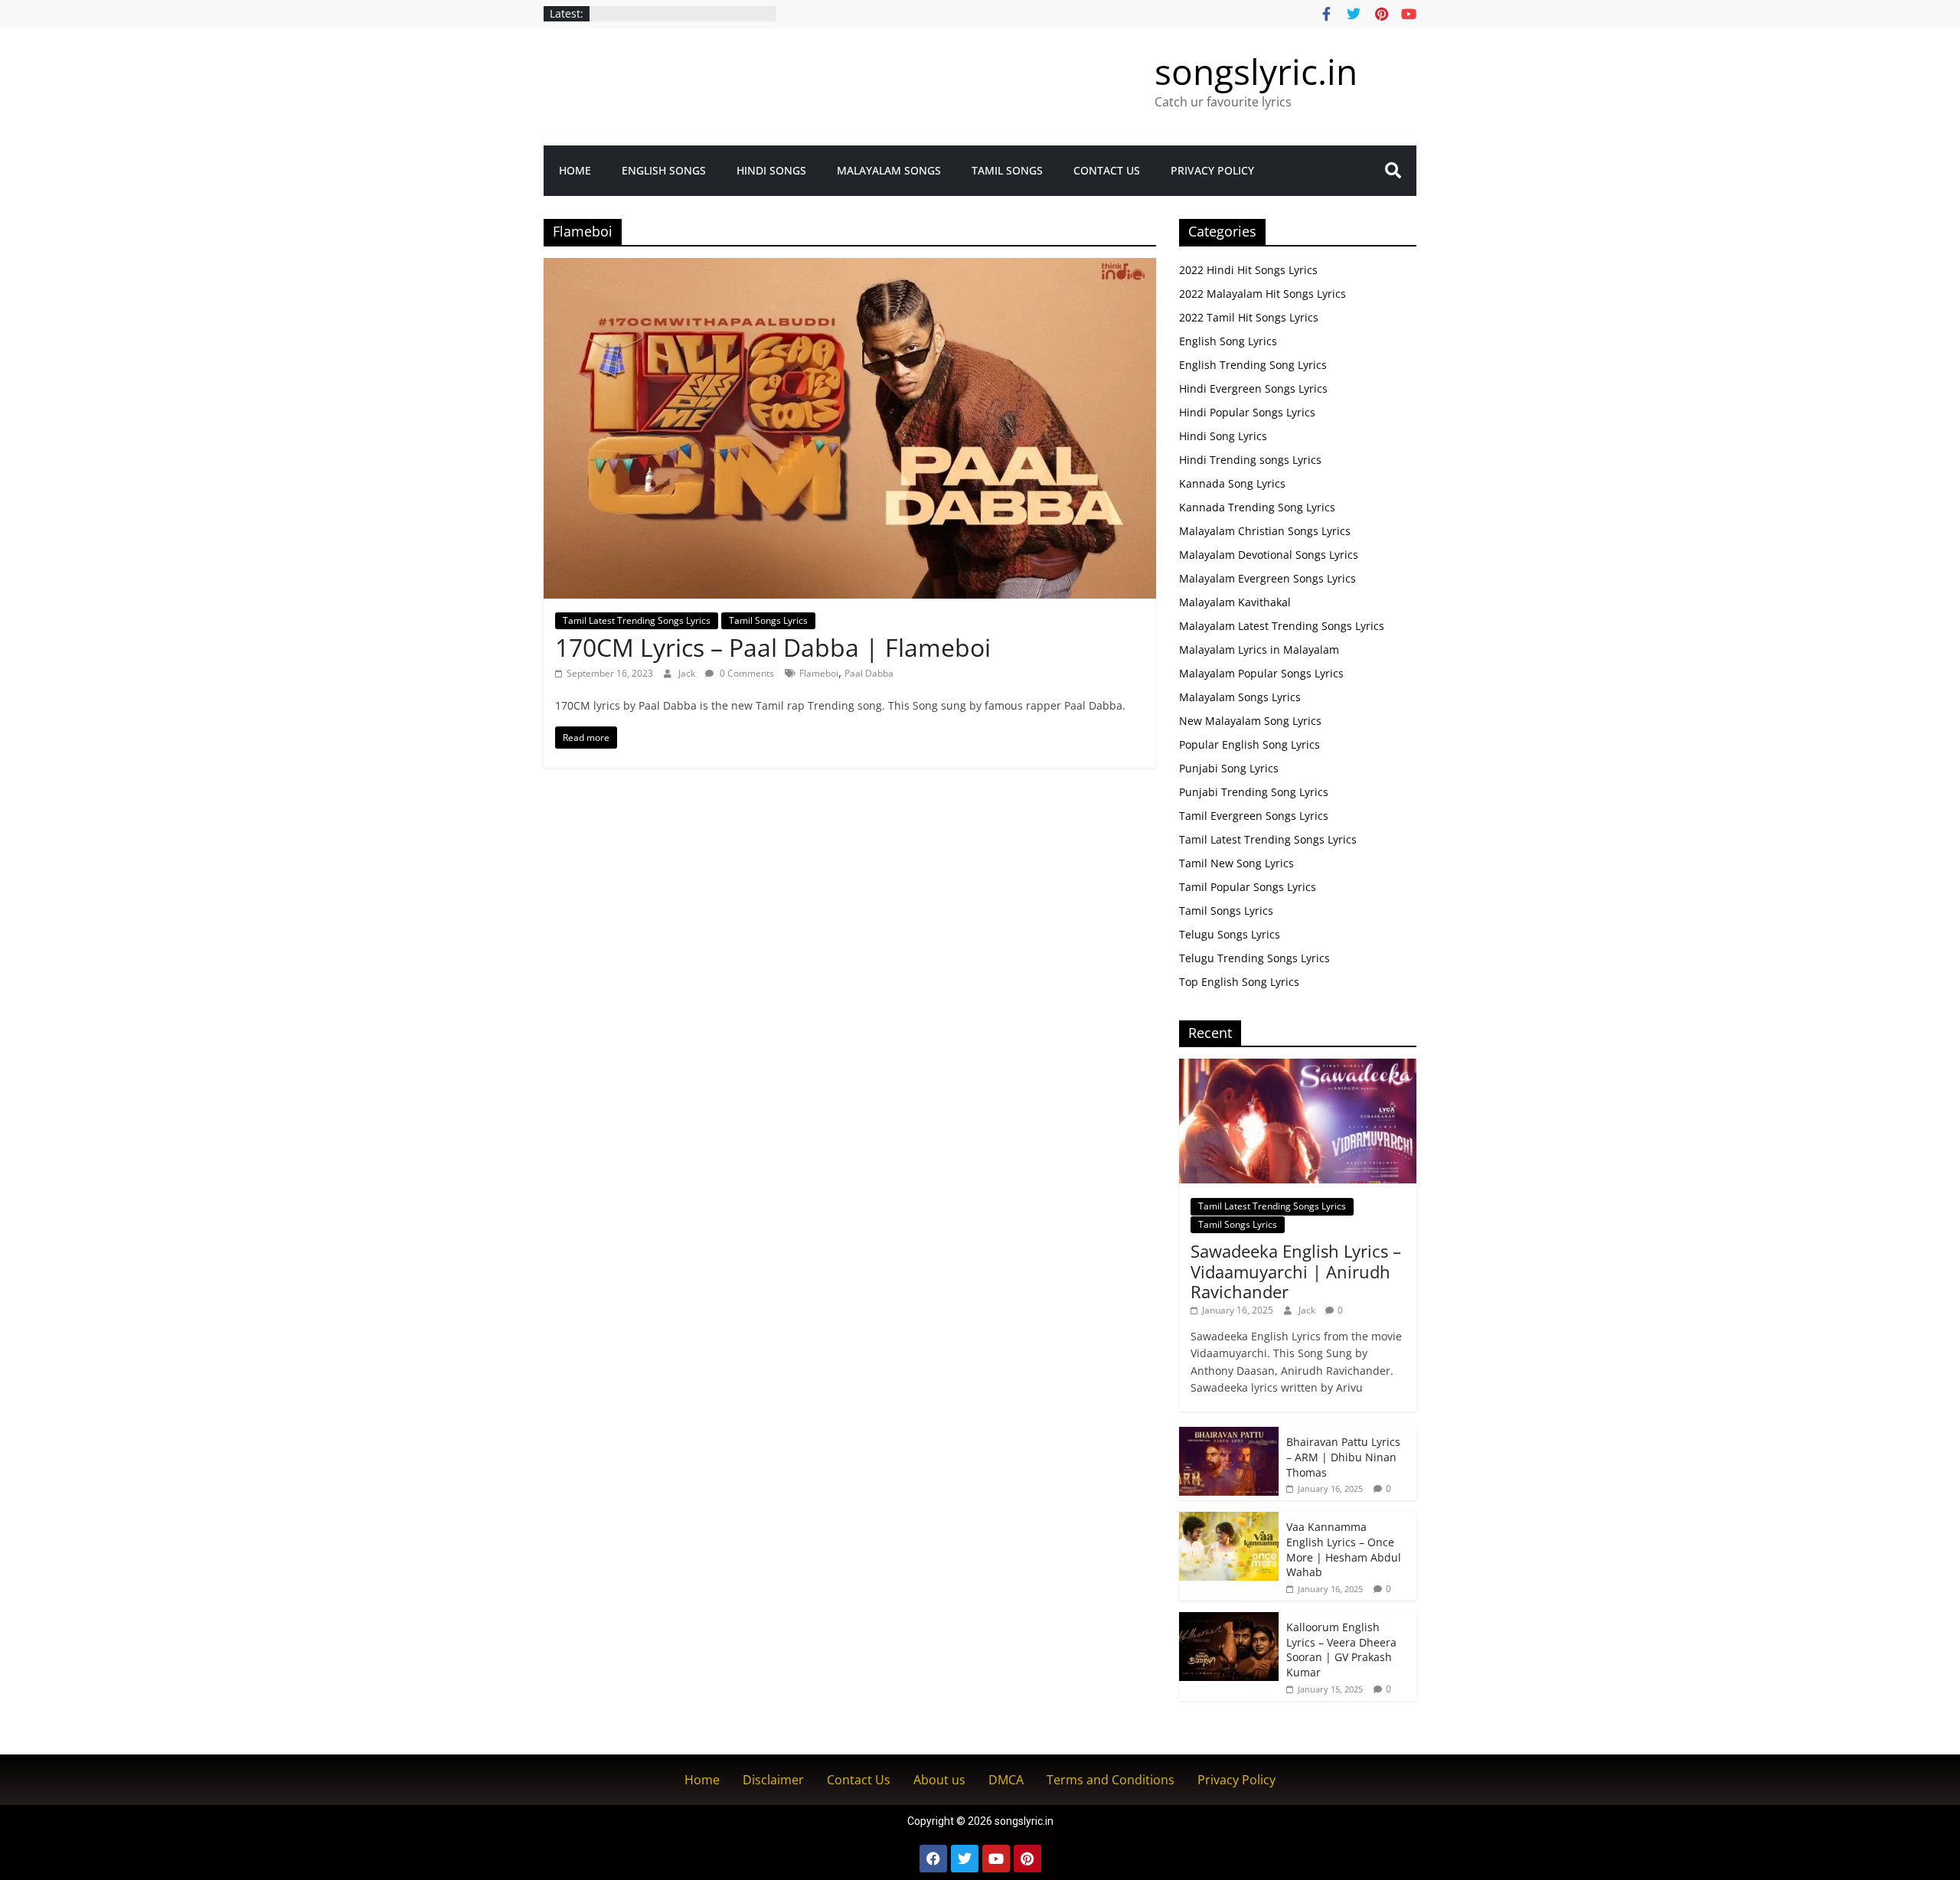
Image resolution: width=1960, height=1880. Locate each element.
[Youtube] (996, 1859)
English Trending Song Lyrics (1253, 365)
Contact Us (1107, 170)
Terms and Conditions (1111, 1780)
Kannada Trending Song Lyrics (1257, 507)
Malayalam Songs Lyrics (1240, 697)
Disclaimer (773, 1780)
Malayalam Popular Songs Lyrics (1261, 673)
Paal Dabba (869, 673)
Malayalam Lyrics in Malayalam (1259, 650)
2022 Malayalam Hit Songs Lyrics (1263, 294)
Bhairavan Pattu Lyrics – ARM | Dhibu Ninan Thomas (1343, 1457)
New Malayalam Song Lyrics (1250, 721)
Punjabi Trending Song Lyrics (1254, 792)
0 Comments (746, 673)
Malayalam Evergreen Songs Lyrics (1267, 578)
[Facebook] (933, 1859)
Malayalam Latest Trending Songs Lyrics (1282, 626)
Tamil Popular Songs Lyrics (1248, 887)
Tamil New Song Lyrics (1236, 863)
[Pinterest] (1027, 1859)
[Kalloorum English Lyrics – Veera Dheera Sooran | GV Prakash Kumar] (1229, 1620)
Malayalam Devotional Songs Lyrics (1269, 555)
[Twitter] (965, 1859)
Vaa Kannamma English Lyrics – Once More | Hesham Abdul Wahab (1344, 1549)
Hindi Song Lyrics (1223, 436)
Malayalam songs (889, 170)
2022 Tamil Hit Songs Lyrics (1249, 317)
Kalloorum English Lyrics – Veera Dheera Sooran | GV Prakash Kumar (1341, 1650)
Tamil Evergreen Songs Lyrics (1254, 816)
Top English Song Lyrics (1239, 982)
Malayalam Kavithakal (1235, 602)
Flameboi (819, 673)
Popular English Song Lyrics (1249, 744)
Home (575, 170)
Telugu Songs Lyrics (1230, 934)
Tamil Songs (1007, 170)
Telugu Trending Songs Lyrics (1254, 958)
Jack (688, 673)
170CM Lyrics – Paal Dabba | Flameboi (773, 647)
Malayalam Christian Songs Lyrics (1265, 531)
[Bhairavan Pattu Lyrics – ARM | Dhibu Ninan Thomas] (1229, 1435)
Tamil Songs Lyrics (768, 620)
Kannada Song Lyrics (1232, 483)
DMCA (1006, 1780)
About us (939, 1780)
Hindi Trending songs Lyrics (1250, 460)
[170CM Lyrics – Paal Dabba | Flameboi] (850, 267)
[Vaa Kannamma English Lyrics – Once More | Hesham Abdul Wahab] (1229, 1520)
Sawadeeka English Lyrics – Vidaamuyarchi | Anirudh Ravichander (1296, 1271)
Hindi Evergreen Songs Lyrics (1253, 388)
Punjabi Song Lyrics (1229, 768)
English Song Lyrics (1228, 341)
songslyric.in (1256, 71)
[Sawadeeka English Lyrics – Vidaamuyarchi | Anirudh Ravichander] (1298, 1067)
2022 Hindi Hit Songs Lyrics (1248, 270)
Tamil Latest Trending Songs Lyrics (637, 620)
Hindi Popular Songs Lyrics (1247, 412)
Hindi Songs (771, 170)
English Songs (664, 170)
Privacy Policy (1212, 170)
